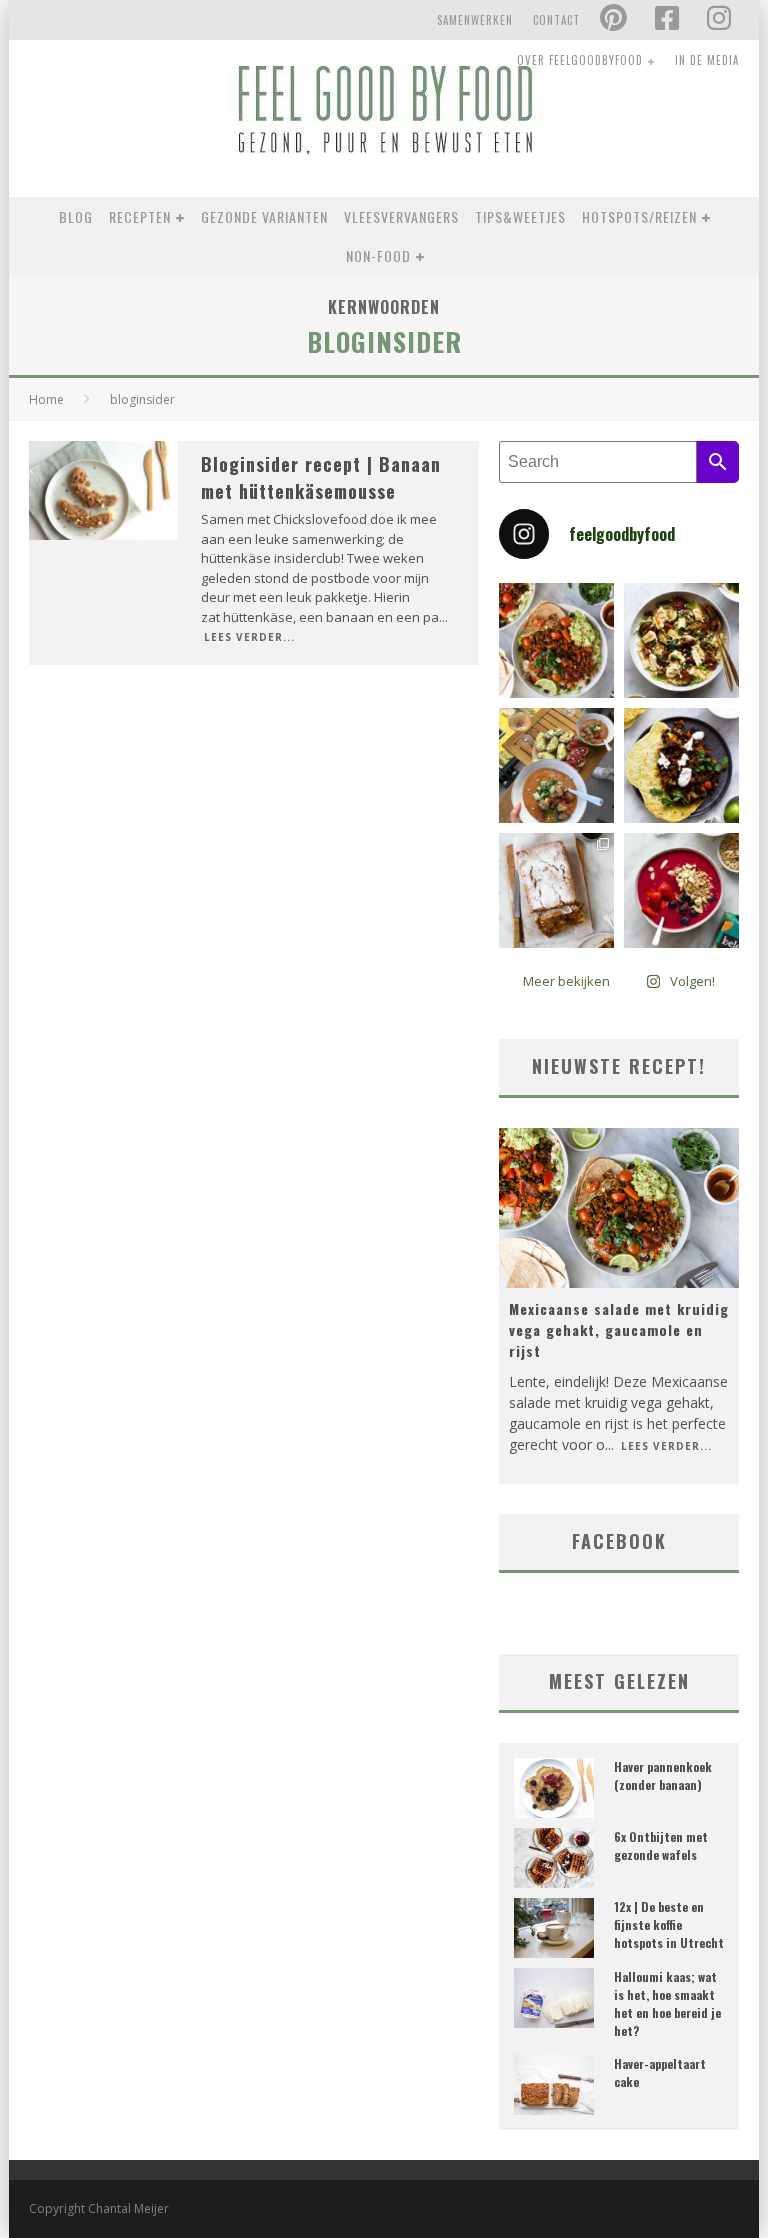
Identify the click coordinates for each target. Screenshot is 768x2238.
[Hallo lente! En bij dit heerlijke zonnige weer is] (556, 640)
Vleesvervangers (401, 216)
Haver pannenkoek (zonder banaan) (663, 1775)
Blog (76, 216)
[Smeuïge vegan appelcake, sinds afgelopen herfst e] (556, 890)
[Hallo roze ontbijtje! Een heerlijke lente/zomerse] (681, 890)
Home (46, 399)
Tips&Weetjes (520, 216)
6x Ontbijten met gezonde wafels (661, 1845)
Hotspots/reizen (639, 216)
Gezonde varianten (264, 216)
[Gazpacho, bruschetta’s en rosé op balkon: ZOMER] (556, 765)
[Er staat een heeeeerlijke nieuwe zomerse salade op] (681, 640)
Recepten (140, 216)
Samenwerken (475, 20)
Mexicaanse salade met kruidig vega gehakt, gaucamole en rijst (619, 1329)
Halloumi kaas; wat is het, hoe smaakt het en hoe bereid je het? (667, 2003)
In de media (707, 60)
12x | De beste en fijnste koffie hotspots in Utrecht (669, 1924)
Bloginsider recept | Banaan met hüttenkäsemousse (321, 477)
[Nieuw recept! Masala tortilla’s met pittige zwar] (681, 765)
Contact (556, 20)
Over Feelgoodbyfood (580, 60)
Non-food (378, 255)
